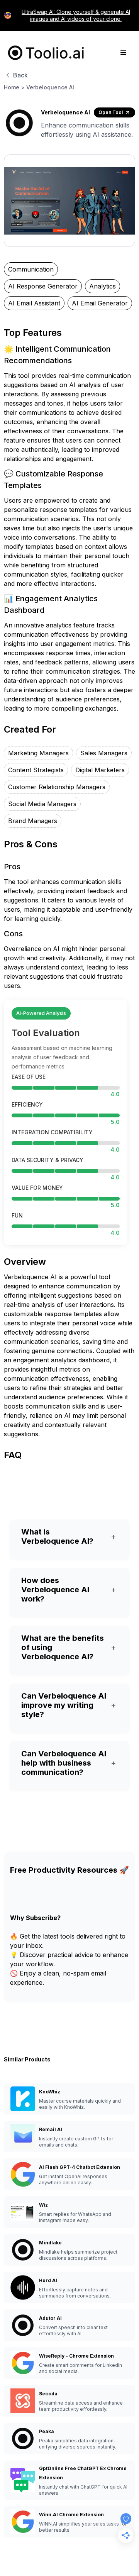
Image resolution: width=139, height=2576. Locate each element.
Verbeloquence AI (50, 87)
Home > (14, 87)
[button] (124, 53)
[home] (44, 53)
